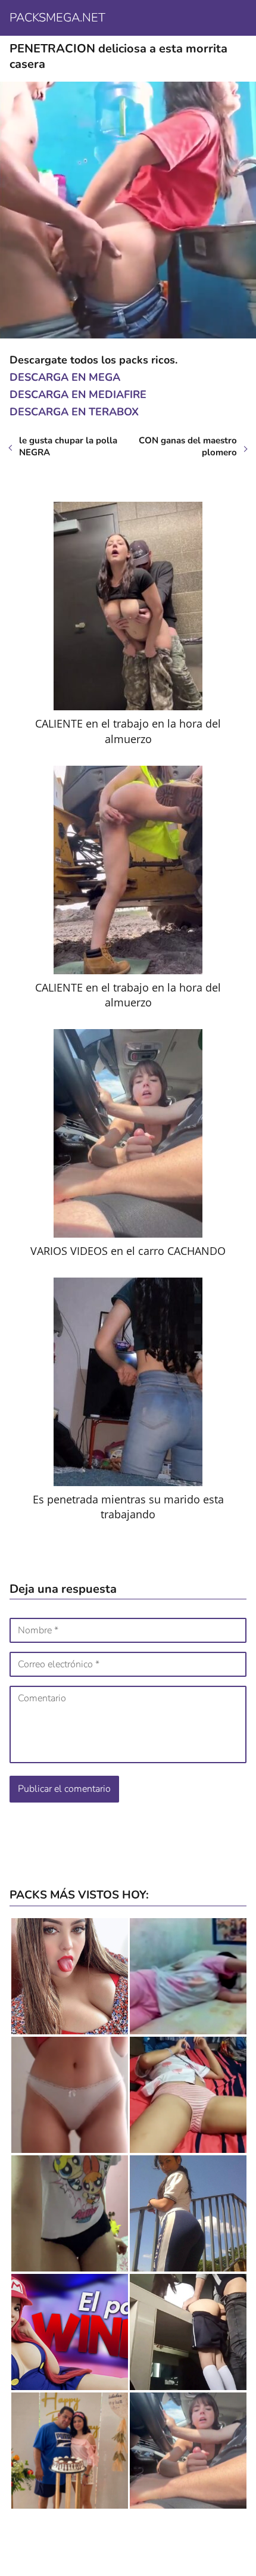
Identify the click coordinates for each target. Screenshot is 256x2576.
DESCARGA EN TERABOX (74, 412)
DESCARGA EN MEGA (65, 377)
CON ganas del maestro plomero (188, 446)
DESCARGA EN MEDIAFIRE (78, 394)
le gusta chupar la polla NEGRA (68, 446)
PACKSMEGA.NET (57, 18)
